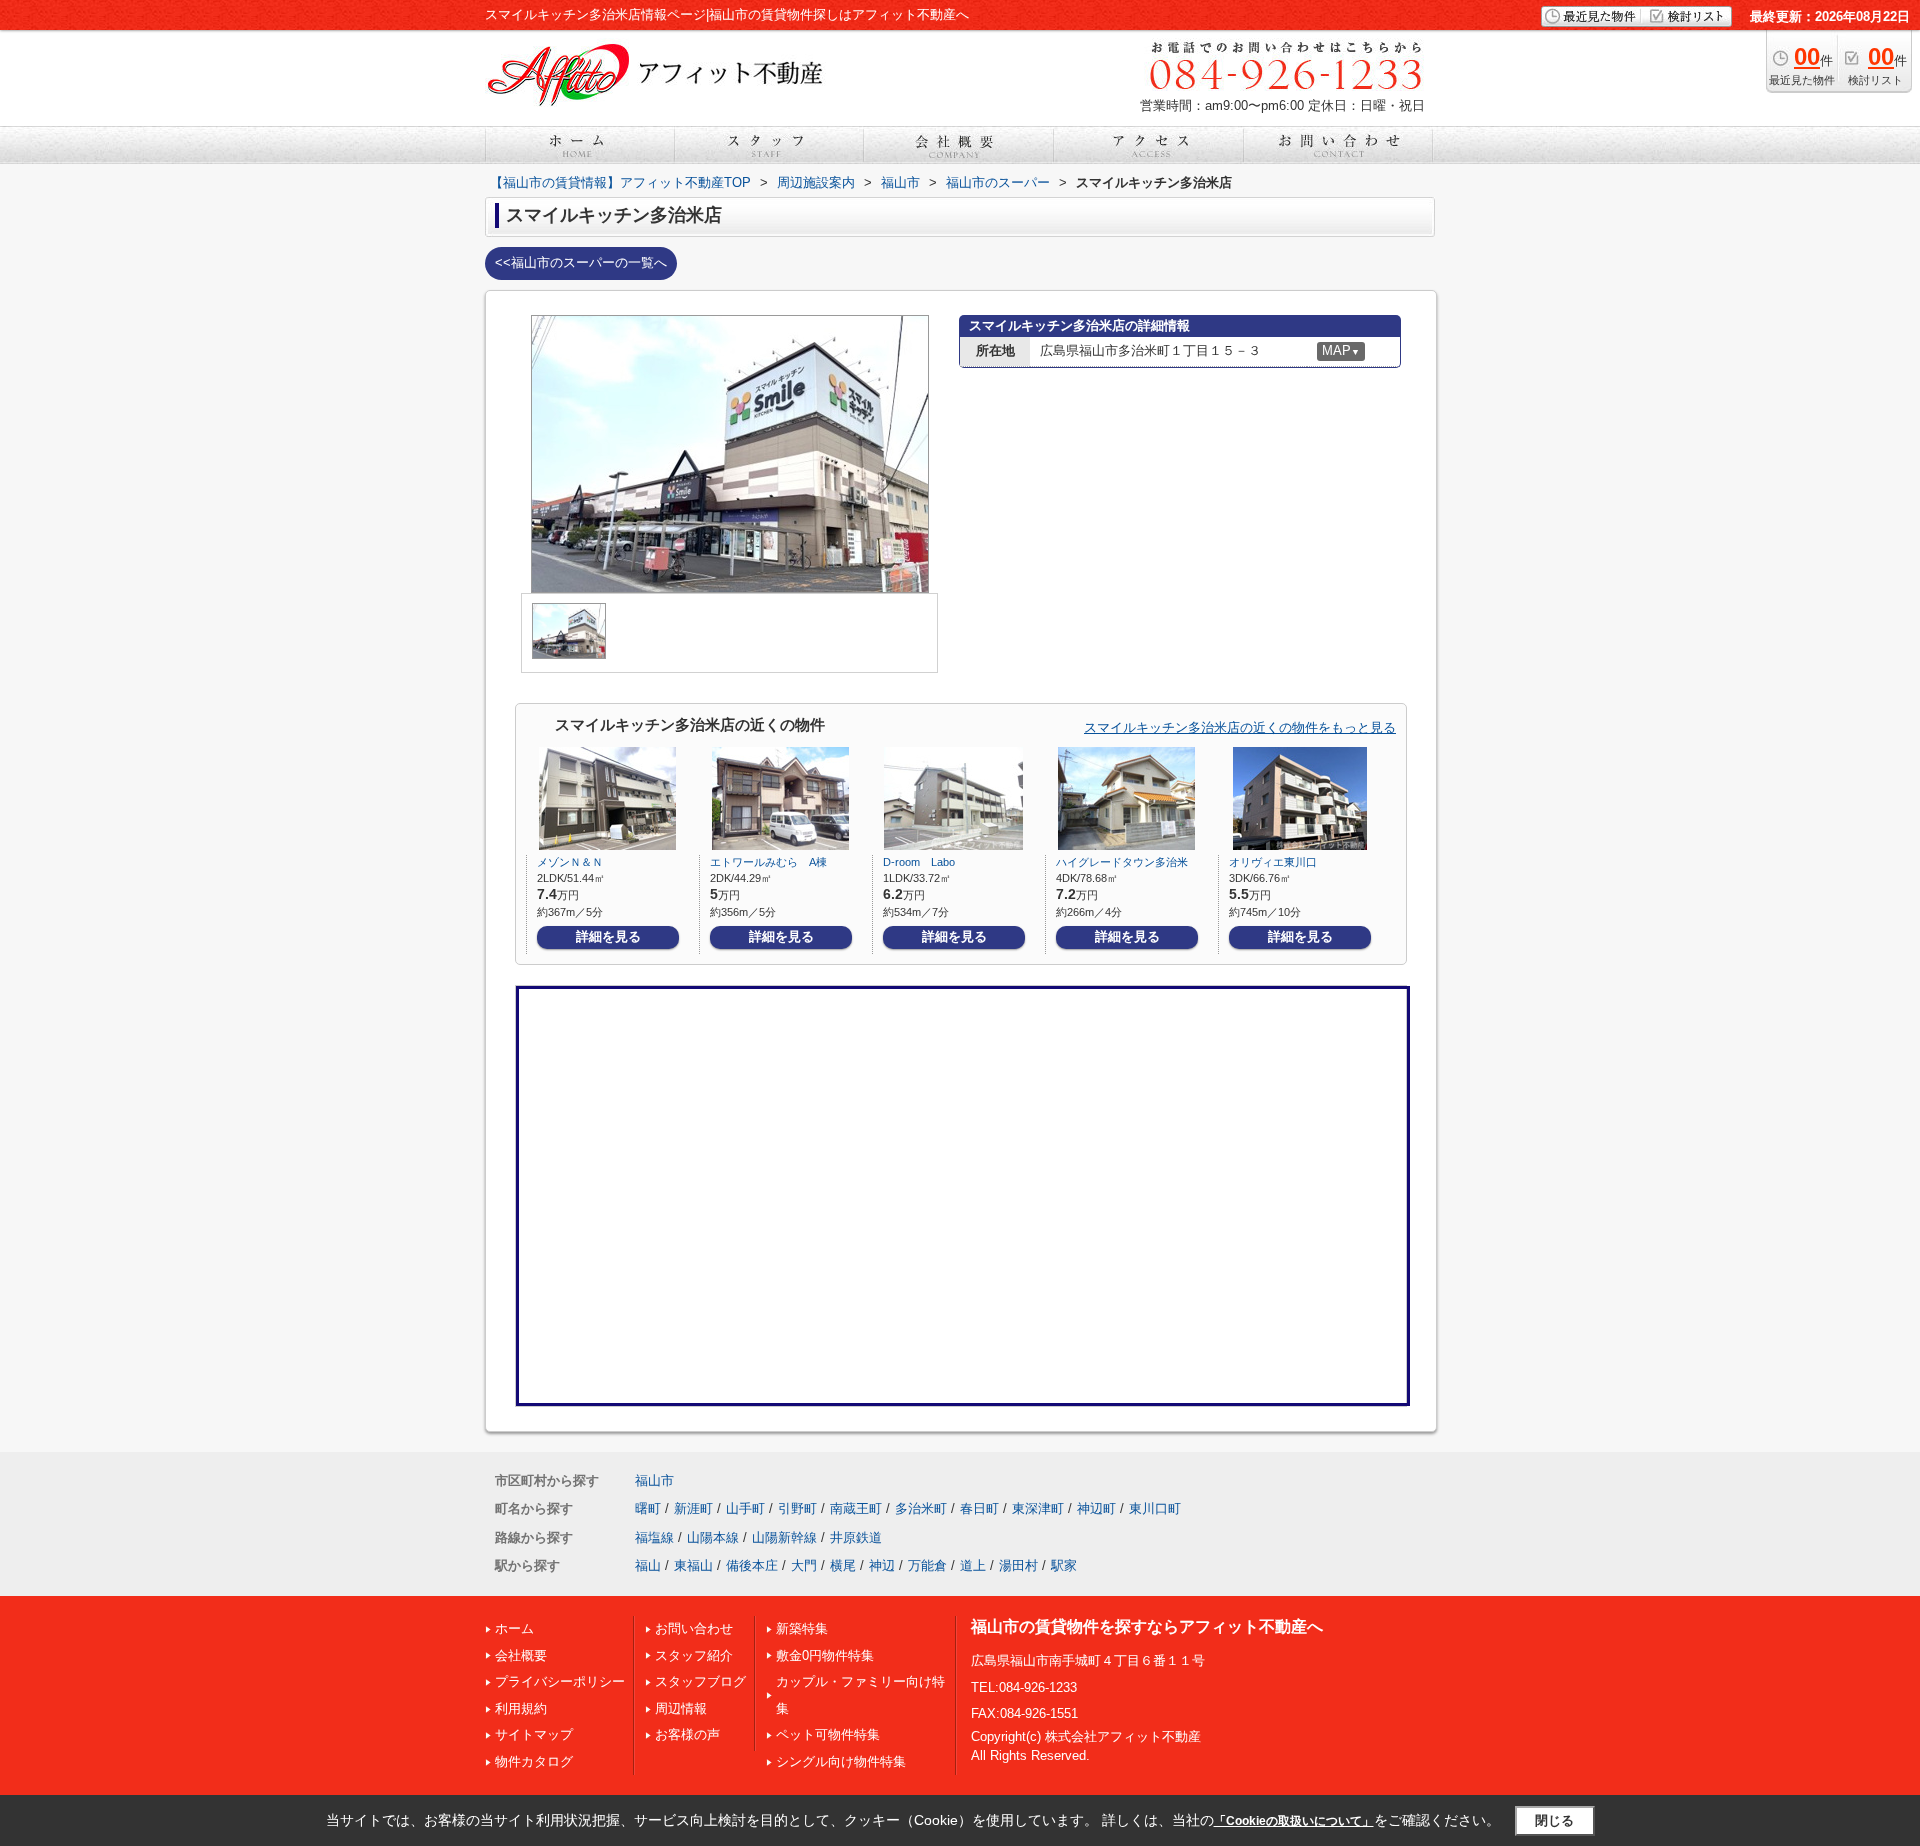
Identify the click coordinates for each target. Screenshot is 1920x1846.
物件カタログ (534, 1761)
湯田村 (1018, 1565)
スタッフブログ (700, 1681)
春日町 (979, 1508)
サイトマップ (534, 1734)
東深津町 (1038, 1508)
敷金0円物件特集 (825, 1655)
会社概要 (521, 1655)
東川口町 (1155, 1508)
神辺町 (1096, 1508)
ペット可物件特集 (828, 1734)
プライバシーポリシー (560, 1681)
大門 (804, 1565)
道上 (973, 1565)
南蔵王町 (856, 1508)
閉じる (1554, 1820)
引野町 (797, 1508)
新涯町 (693, 1508)
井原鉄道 (856, 1537)
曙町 (648, 1508)
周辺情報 (681, 1708)
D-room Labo (919, 862)
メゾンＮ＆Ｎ (570, 862)
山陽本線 (713, 1537)
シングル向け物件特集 (841, 1761)
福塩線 (654, 1537)
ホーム (514, 1628)
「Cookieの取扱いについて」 (1294, 1821)
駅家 (1064, 1565)
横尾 (843, 1565)
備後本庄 (752, 1565)
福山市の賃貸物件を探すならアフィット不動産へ (1147, 1626)
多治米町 (921, 1508)
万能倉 (927, 1565)
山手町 (745, 1508)
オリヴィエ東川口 (1273, 862)
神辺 (882, 1565)
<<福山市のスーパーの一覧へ (581, 262)
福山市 (654, 1480)
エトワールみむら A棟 (768, 862)
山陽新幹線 (784, 1537)
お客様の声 (687, 1734)
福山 (648, 1565)
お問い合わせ (694, 1628)
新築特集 (802, 1628)
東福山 (693, 1565)
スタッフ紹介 (694, 1655)
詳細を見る (608, 936)
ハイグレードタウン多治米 (1122, 862)
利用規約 (521, 1708)
